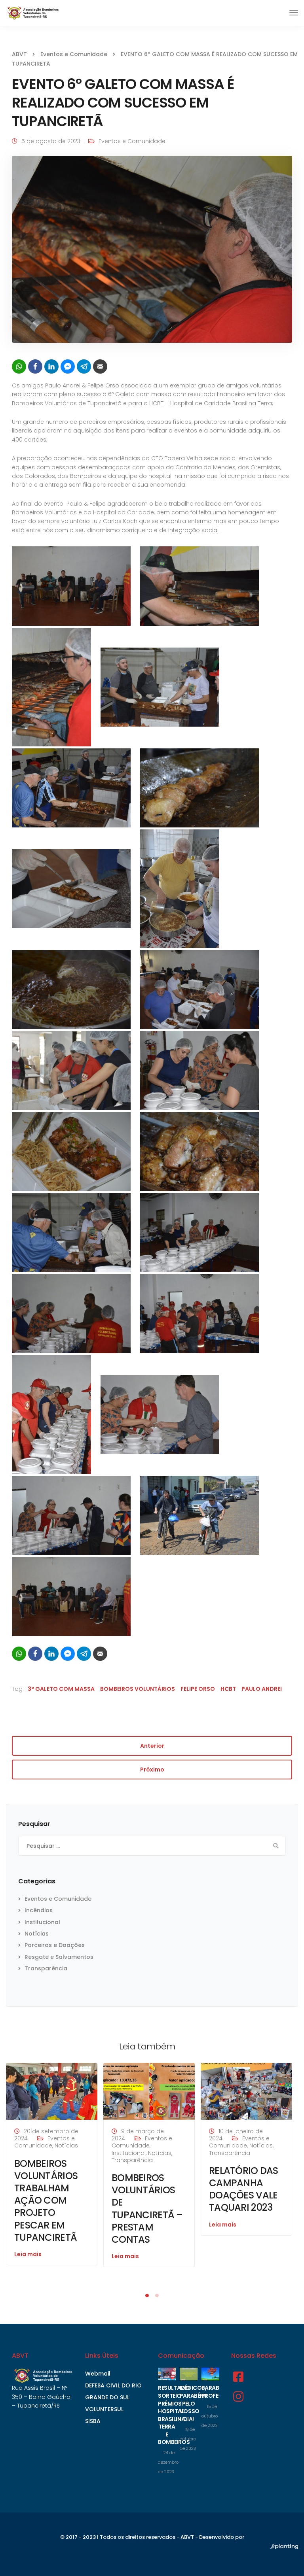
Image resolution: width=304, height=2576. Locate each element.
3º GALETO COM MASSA (61, 1689)
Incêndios (39, 1910)
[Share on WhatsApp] (19, 366)
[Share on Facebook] (35, 366)
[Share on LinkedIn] (51, 366)
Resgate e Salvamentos (59, 1957)
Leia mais (28, 2254)
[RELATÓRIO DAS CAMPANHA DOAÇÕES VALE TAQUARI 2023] (246, 2091)
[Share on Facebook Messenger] (68, 366)
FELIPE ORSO (198, 1689)
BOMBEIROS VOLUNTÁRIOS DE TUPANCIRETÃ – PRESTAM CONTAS (147, 2209)
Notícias (37, 1934)
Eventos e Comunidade (132, 141)
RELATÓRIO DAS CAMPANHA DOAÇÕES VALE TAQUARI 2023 (244, 2189)
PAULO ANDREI (262, 1689)
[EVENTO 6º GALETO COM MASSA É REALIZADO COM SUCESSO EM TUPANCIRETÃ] (152, 253)
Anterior (152, 1746)
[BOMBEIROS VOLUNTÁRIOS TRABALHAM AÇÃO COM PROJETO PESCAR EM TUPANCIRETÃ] (52, 2091)
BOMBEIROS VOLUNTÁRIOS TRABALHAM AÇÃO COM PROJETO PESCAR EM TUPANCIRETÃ (46, 2200)
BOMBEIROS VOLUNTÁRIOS (138, 1689)
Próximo (152, 1770)
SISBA (93, 2421)
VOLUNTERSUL (104, 2409)
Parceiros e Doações (55, 1945)
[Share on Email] (100, 366)
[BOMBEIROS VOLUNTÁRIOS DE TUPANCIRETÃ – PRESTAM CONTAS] (149, 2091)
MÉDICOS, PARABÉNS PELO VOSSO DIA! (194, 2403)
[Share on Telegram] (84, 366)
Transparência (46, 1968)
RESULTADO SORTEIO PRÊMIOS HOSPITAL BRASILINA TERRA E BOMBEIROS (174, 2415)
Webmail (98, 2374)
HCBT (228, 1689)
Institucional (42, 1922)
